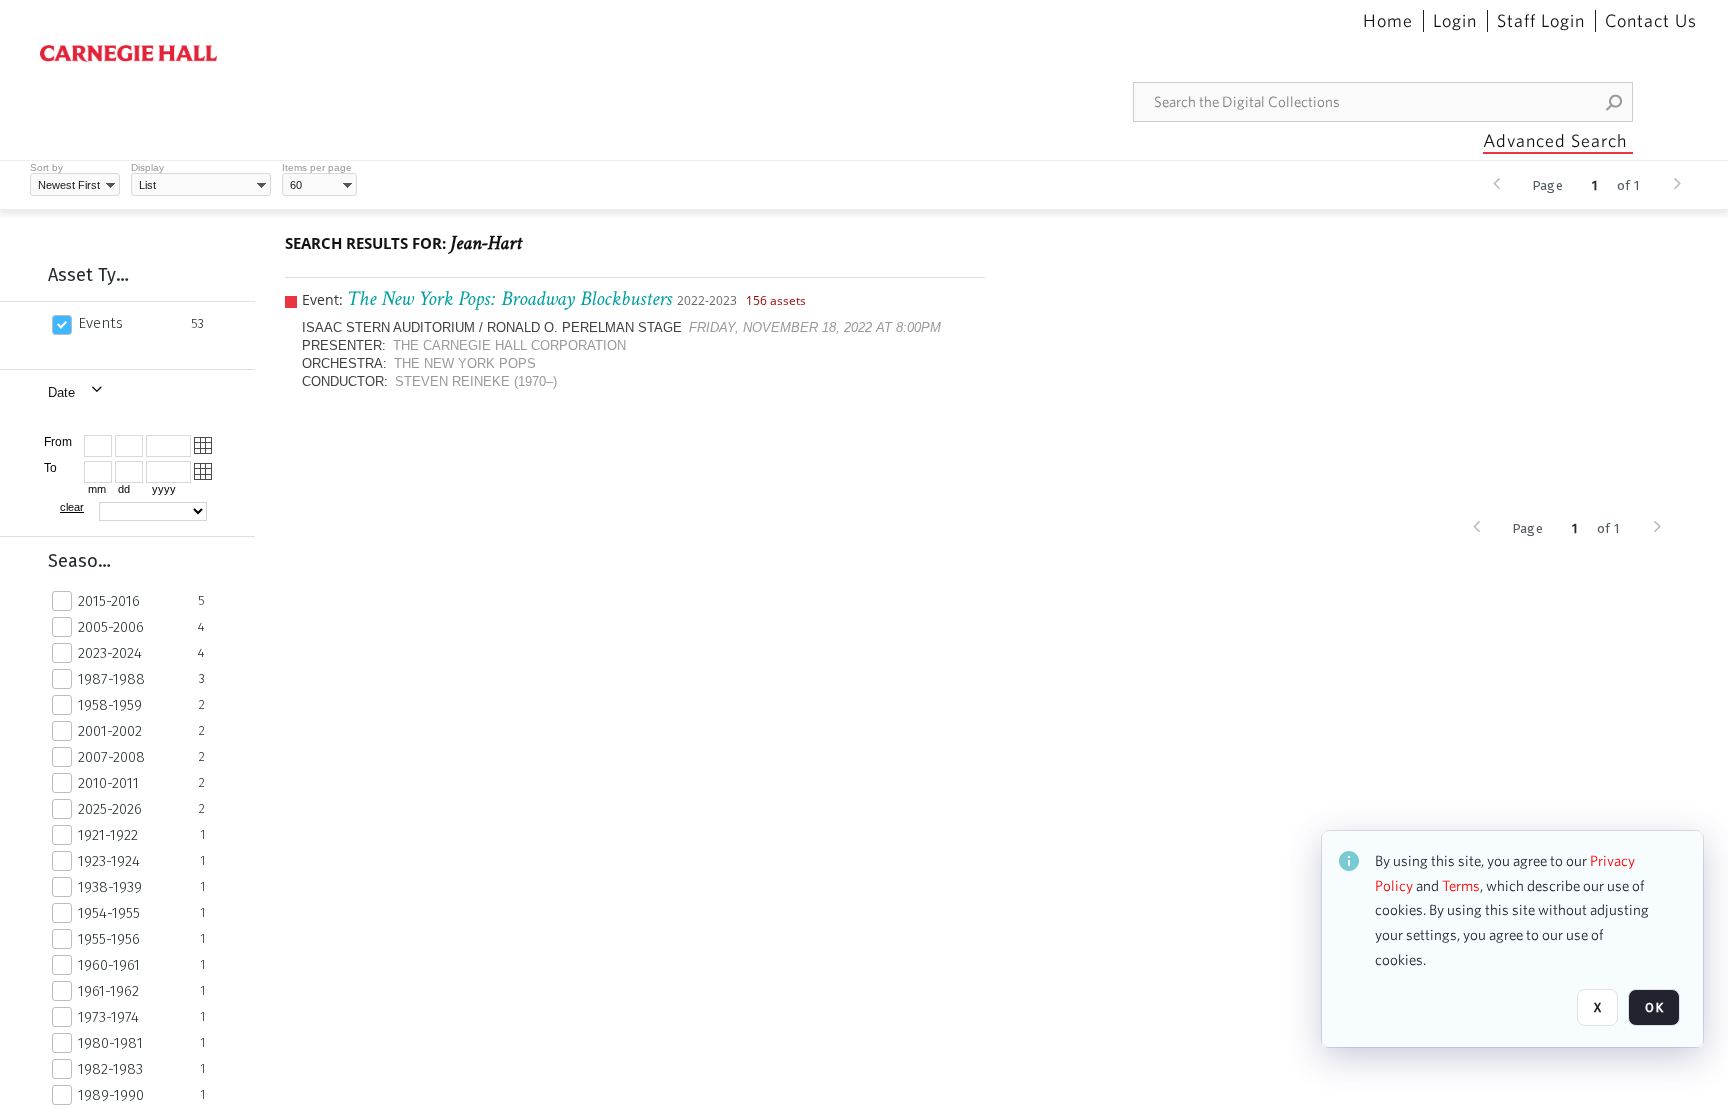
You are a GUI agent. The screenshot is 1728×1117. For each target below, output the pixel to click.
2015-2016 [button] (109, 601)
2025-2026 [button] (110, 809)
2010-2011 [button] (108, 783)
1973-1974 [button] (108, 1017)
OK (1654, 1007)
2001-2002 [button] (110, 731)
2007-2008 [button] (111, 757)
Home (1388, 21)
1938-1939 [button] (110, 887)
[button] (1615, 102)
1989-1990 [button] (111, 1095)
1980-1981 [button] (110, 1043)
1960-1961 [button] (109, 965)
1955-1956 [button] (109, 939)
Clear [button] (72, 507)
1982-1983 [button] (110, 1069)
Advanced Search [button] (1555, 140)
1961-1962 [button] (108, 991)
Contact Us (1651, 21)
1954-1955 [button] (109, 913)
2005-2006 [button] (111, 627)
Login (1455, 21)
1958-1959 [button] (110, 705)
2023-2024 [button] (110, 653)
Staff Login (1541, 21)
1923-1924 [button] (109, 861)
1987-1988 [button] (111, 679)
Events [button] (100, 323)
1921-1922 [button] (108, 835)
